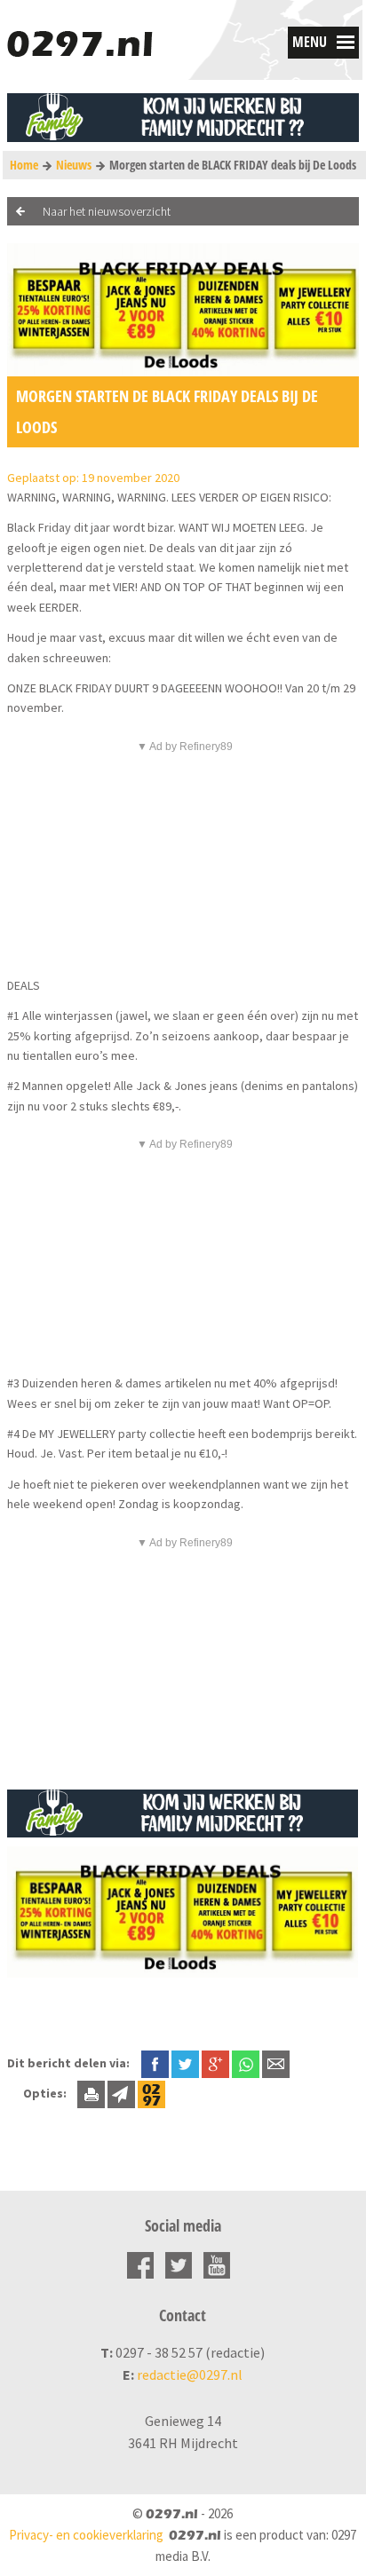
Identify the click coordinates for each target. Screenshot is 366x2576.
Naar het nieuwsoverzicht (107, 211)
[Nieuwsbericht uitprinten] (91, 2093)
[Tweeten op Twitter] (185, 2063)
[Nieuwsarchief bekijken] (151, 2093)
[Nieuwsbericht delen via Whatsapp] (246, 2064)
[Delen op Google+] (215, 2063)
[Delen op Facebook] (155, 2063)
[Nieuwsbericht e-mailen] (276, 2063)
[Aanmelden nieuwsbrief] (121, 2093)
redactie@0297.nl (190, 2375)
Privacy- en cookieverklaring (86, 2535)
